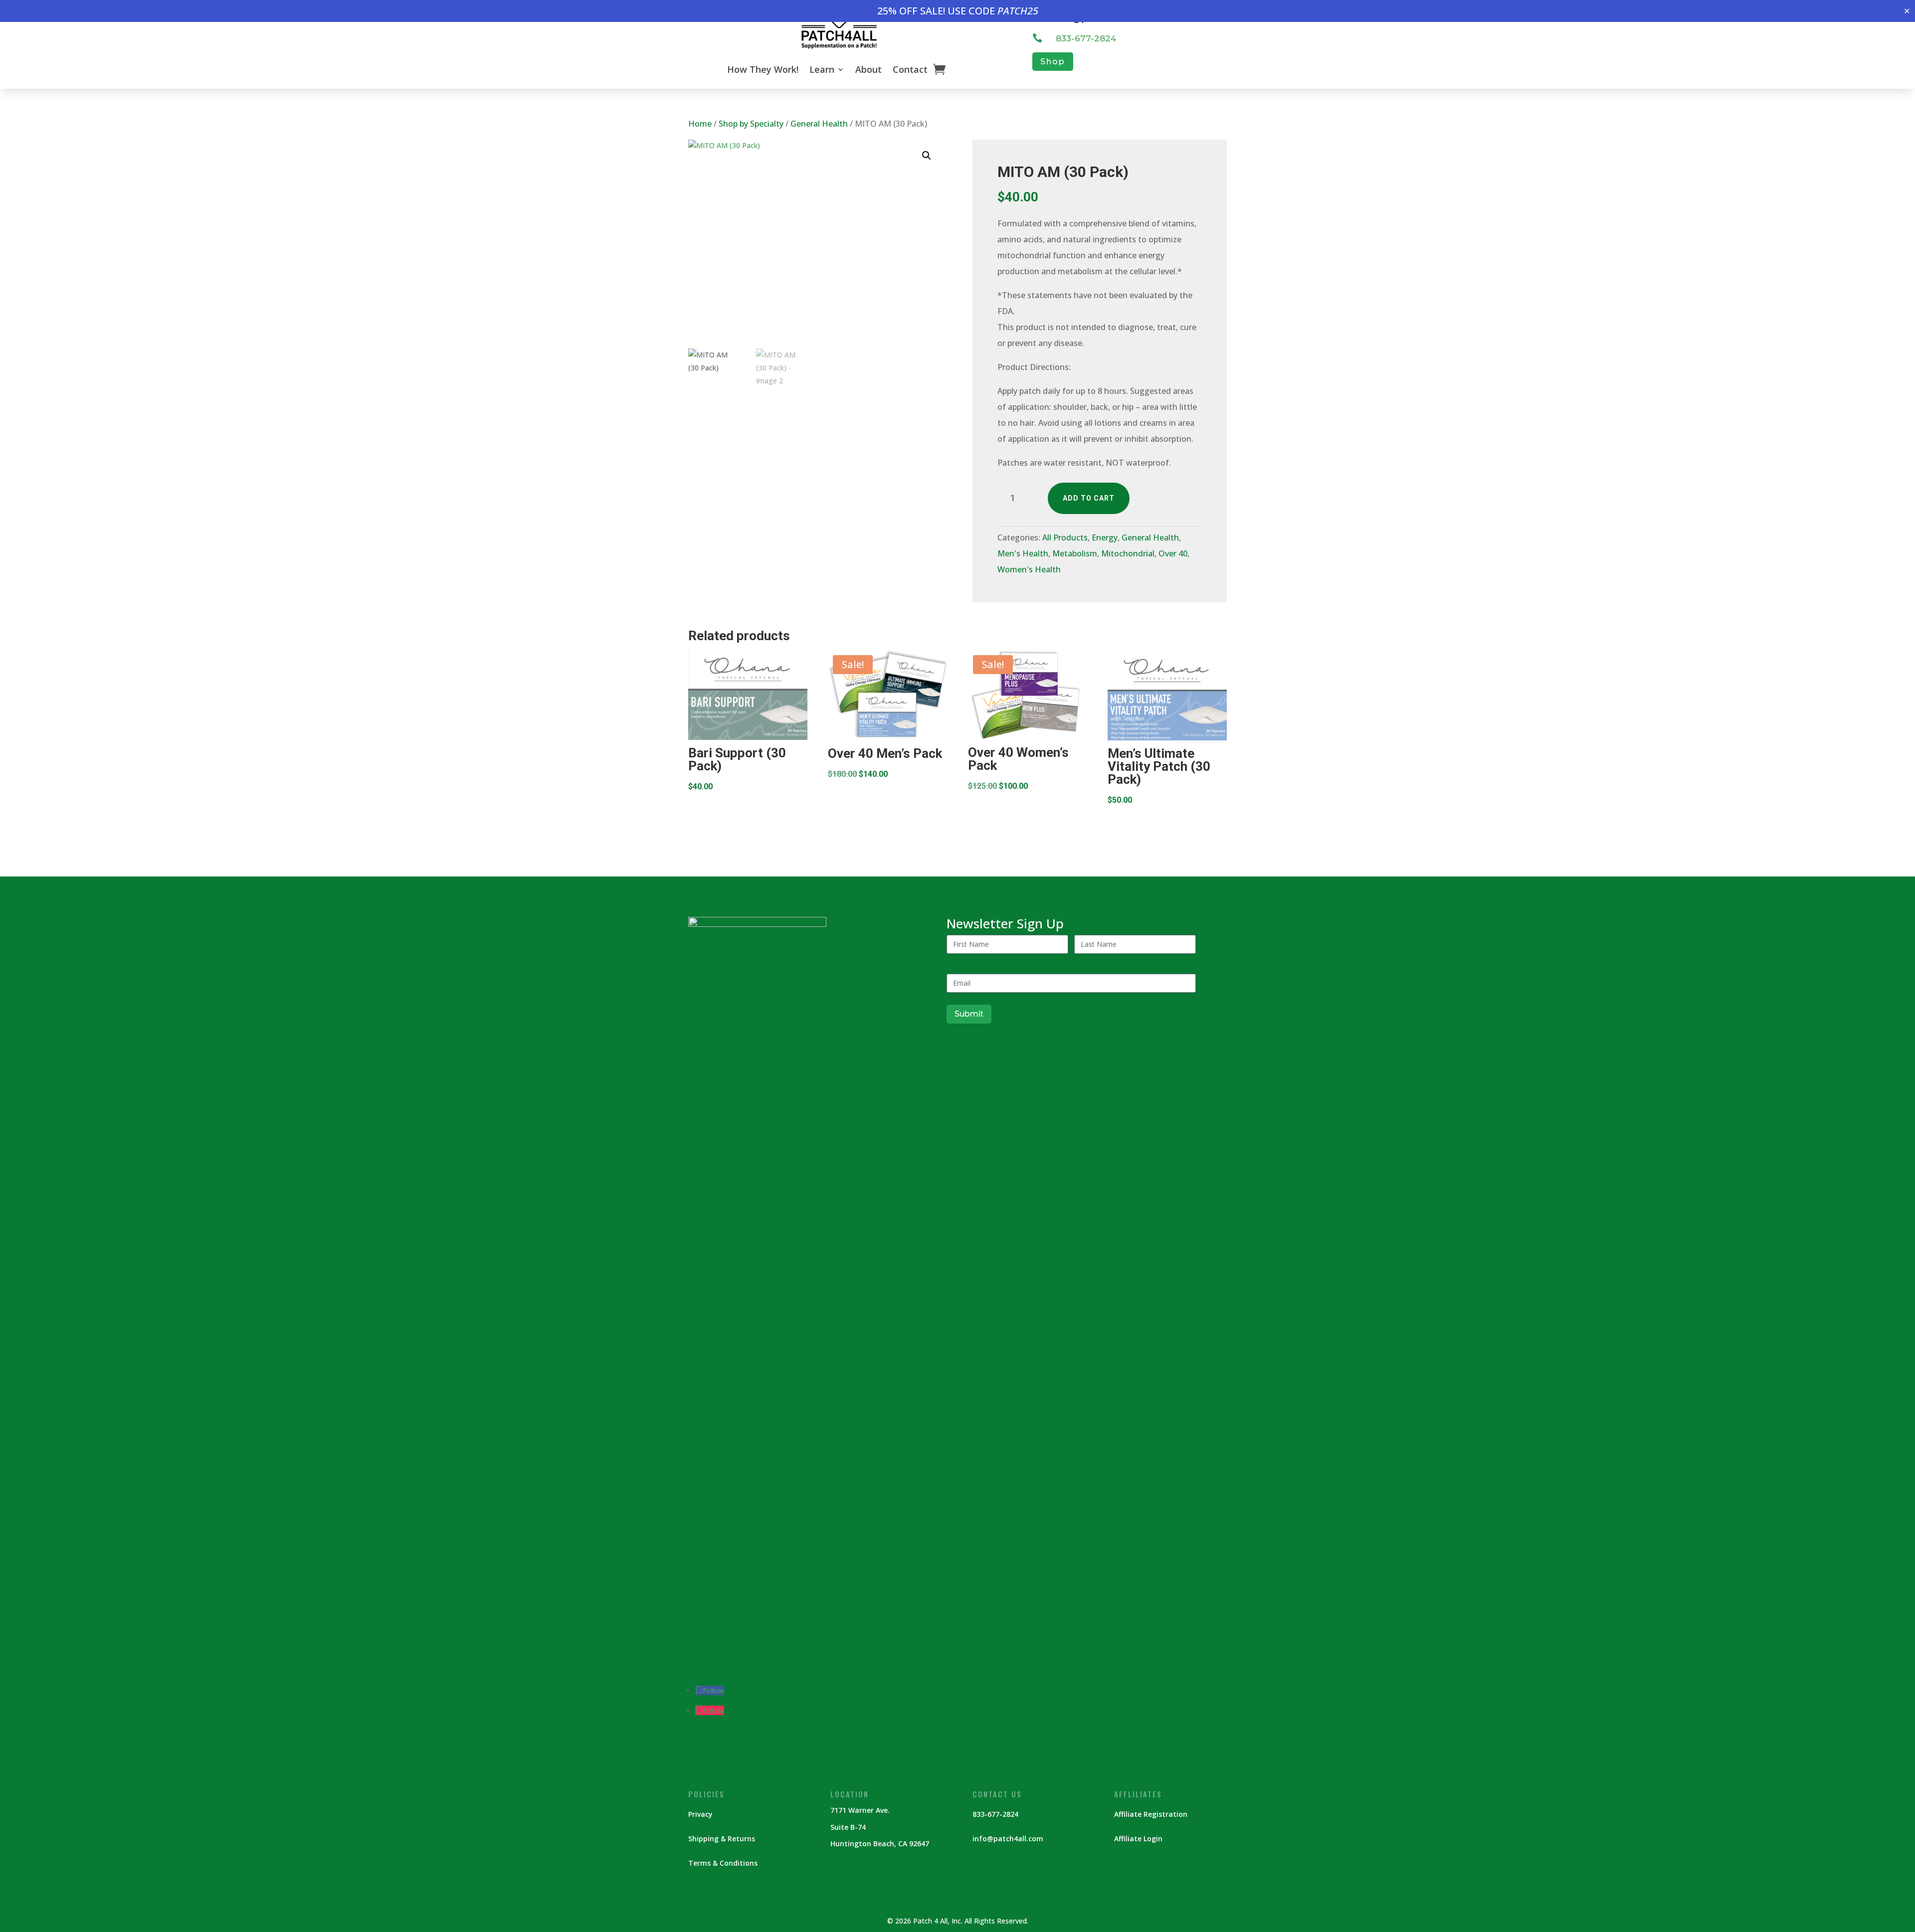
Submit (969, 1014)
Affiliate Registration (1151, 1814)
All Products (1065, 537)
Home (700, 124)
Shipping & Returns (722, 1839)
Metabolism (1075, 553)
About (868, 69)
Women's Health (1029, 569)
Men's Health (1023, 553)
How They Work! (763, 69)
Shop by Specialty (751, 124)
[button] (927, 156)
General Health (819, 124)
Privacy (700, 1814)
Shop (1053, 62)
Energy (1105, 537)
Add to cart (1089, 498)
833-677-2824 (1086, 38)
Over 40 (1173, 553)
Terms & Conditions (723, 1863)
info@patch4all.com (1008, 1839)
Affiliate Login (1138, 1839)
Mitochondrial (1128, 553)
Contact (910, 69)
